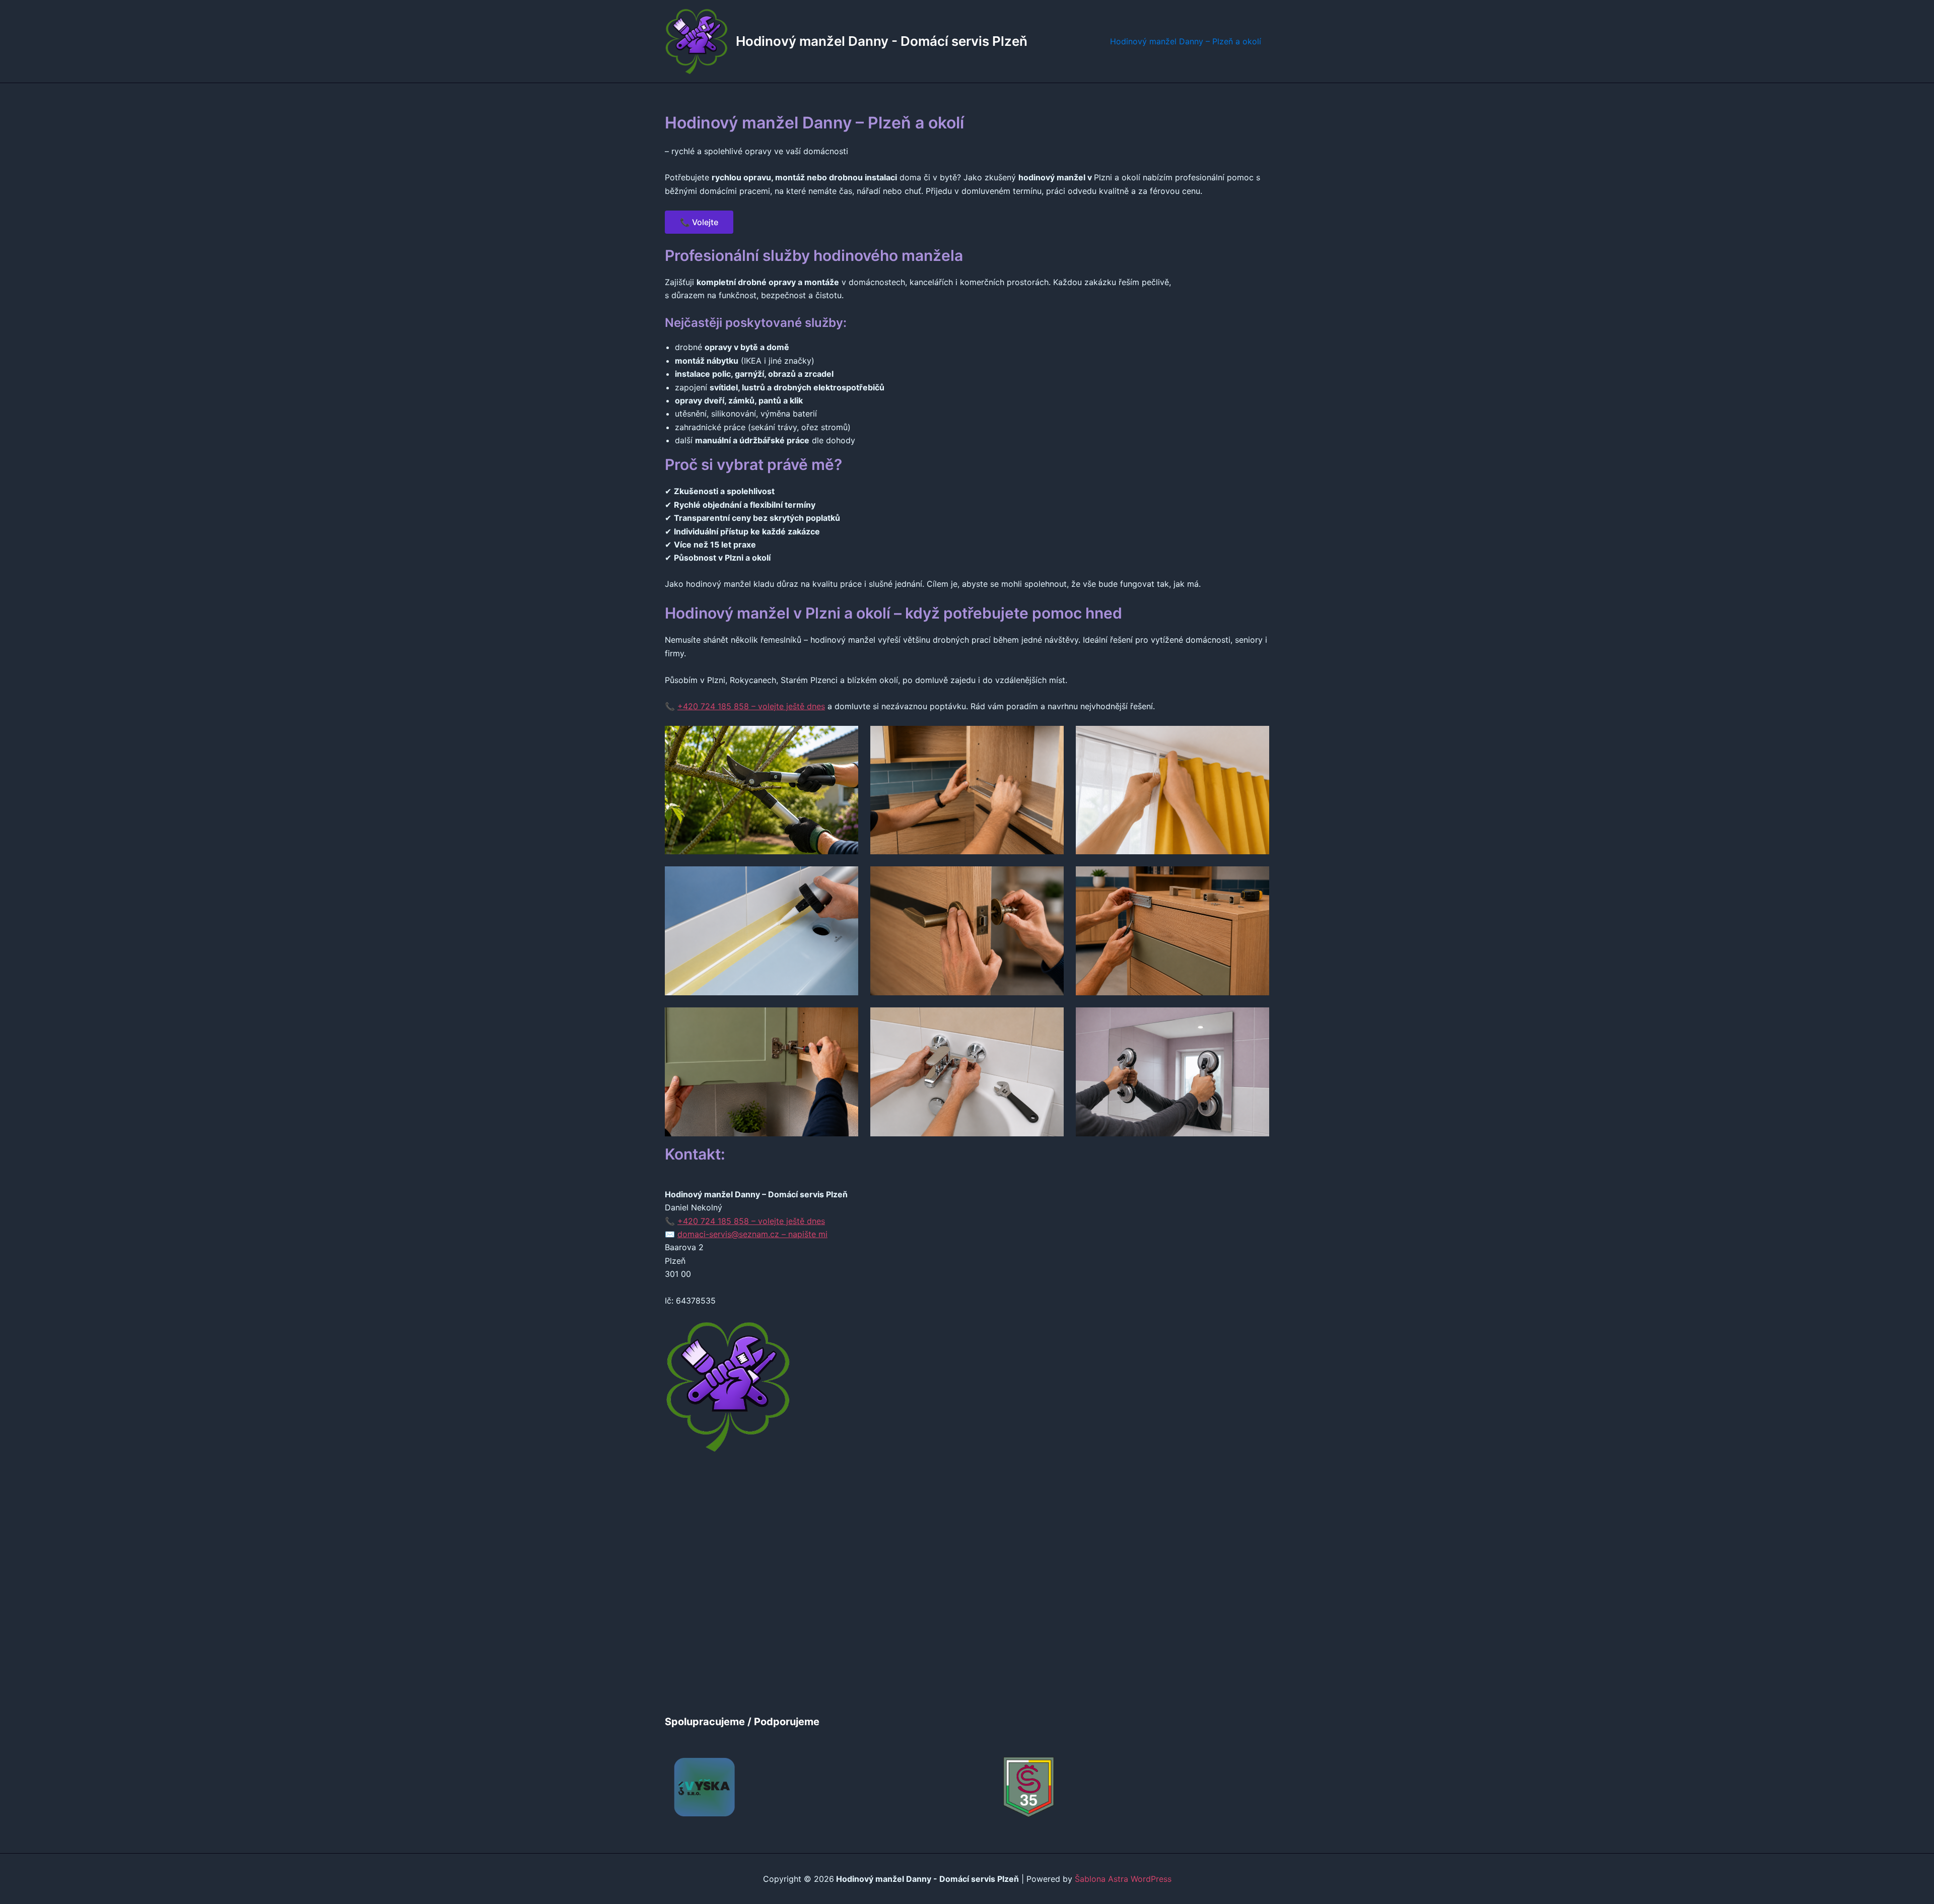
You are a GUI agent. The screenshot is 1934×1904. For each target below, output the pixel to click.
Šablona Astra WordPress (1123, 1879)
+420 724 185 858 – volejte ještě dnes (751, 706)
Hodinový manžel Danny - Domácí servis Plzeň (882, 41)
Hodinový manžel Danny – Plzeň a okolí (1186, 41)
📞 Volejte (699, 222)
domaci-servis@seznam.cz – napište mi (752, 1234)
